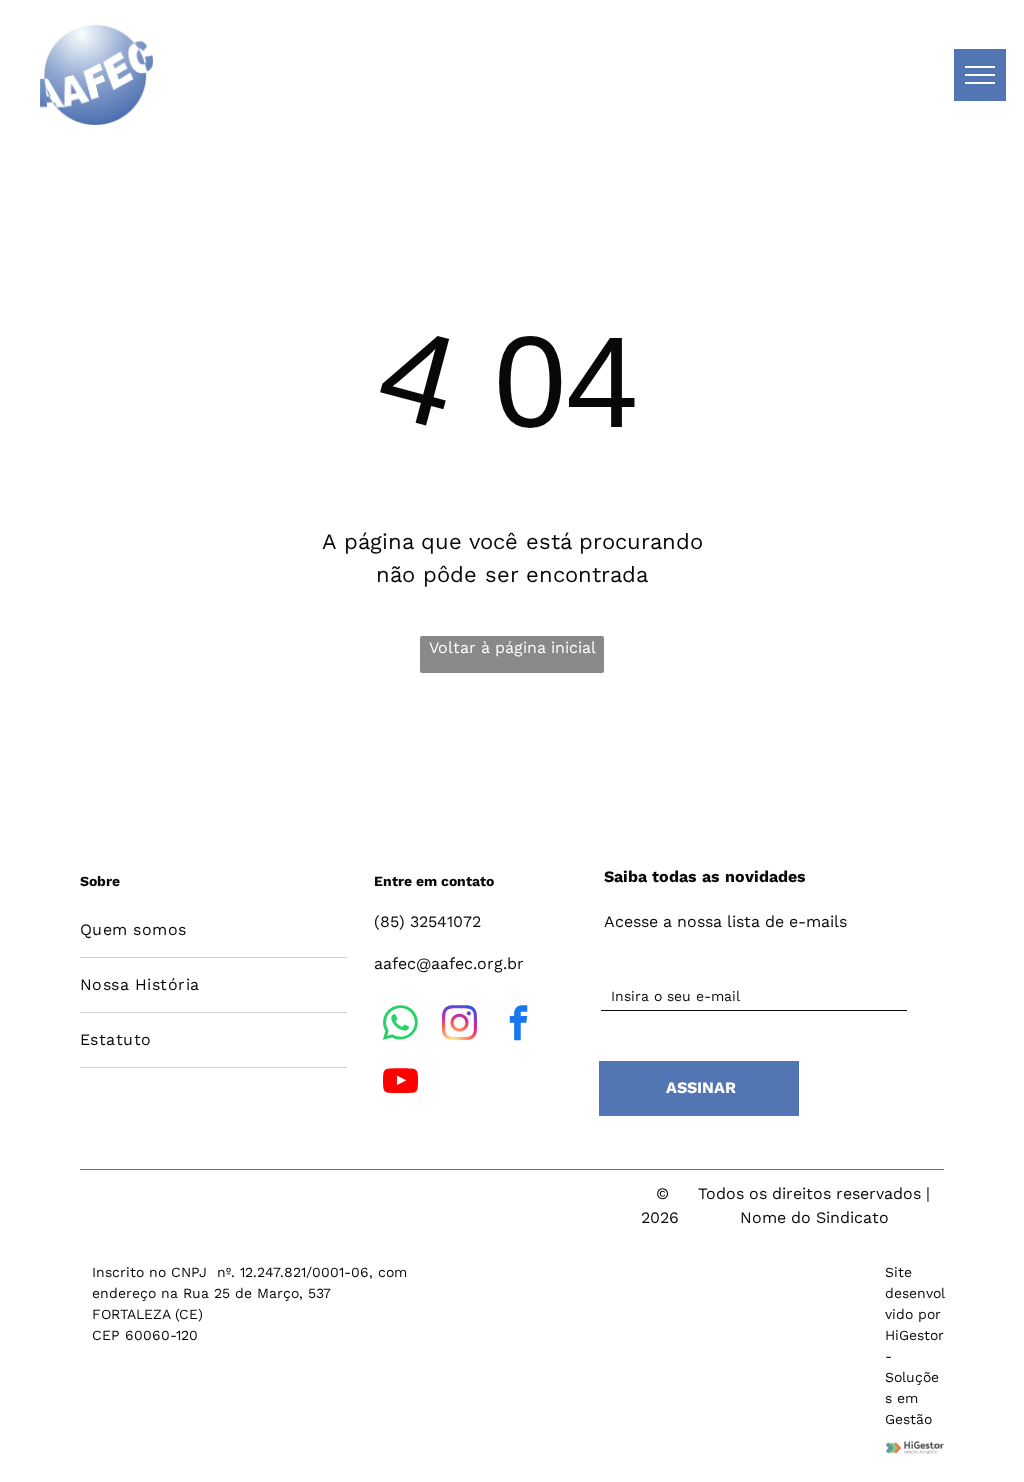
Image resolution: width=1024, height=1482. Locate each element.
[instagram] (459, 1026)
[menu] (980, 75)
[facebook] (518, 1026)
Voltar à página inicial (512, 647)
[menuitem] (213, 930)
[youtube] (400, 1084)
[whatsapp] (400, 1026)
